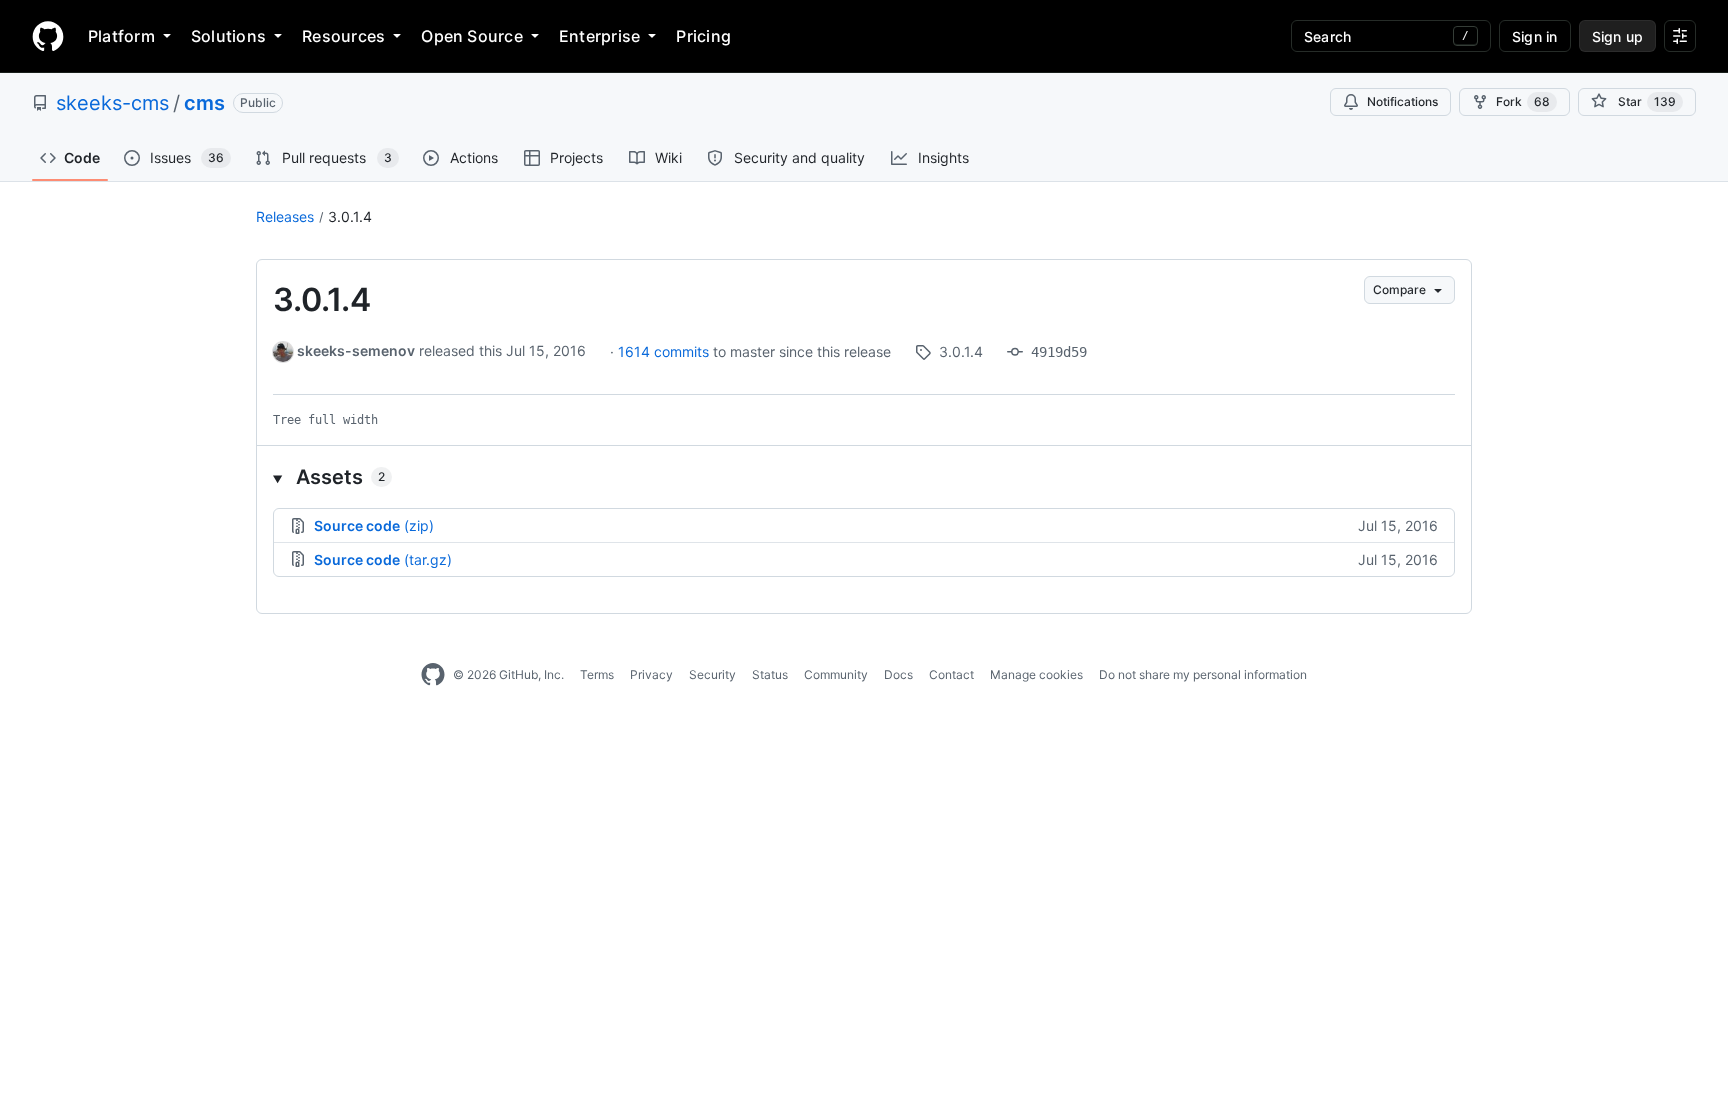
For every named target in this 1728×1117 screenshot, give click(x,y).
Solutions (228, 36)
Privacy (651, 674)
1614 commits (665, 351)
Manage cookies (1036, 674)
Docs (898, 674)
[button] (864, 477)
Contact (951, 674)
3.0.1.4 (350, 216)
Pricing (703, 36)
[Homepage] (48, 36)
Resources (343, 36)
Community (836, 674)
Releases (285, 216)
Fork (1523, 101)
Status (770, 674)
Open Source (472, 36)
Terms (597, 674)
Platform (121, 36)
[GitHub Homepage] (433, 675)
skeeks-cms (112, 103)
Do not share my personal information (1203, 674)
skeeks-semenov (356, 350)
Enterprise (599, 36)
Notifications (1402, 101)
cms (204, 103)
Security (712, 674)
